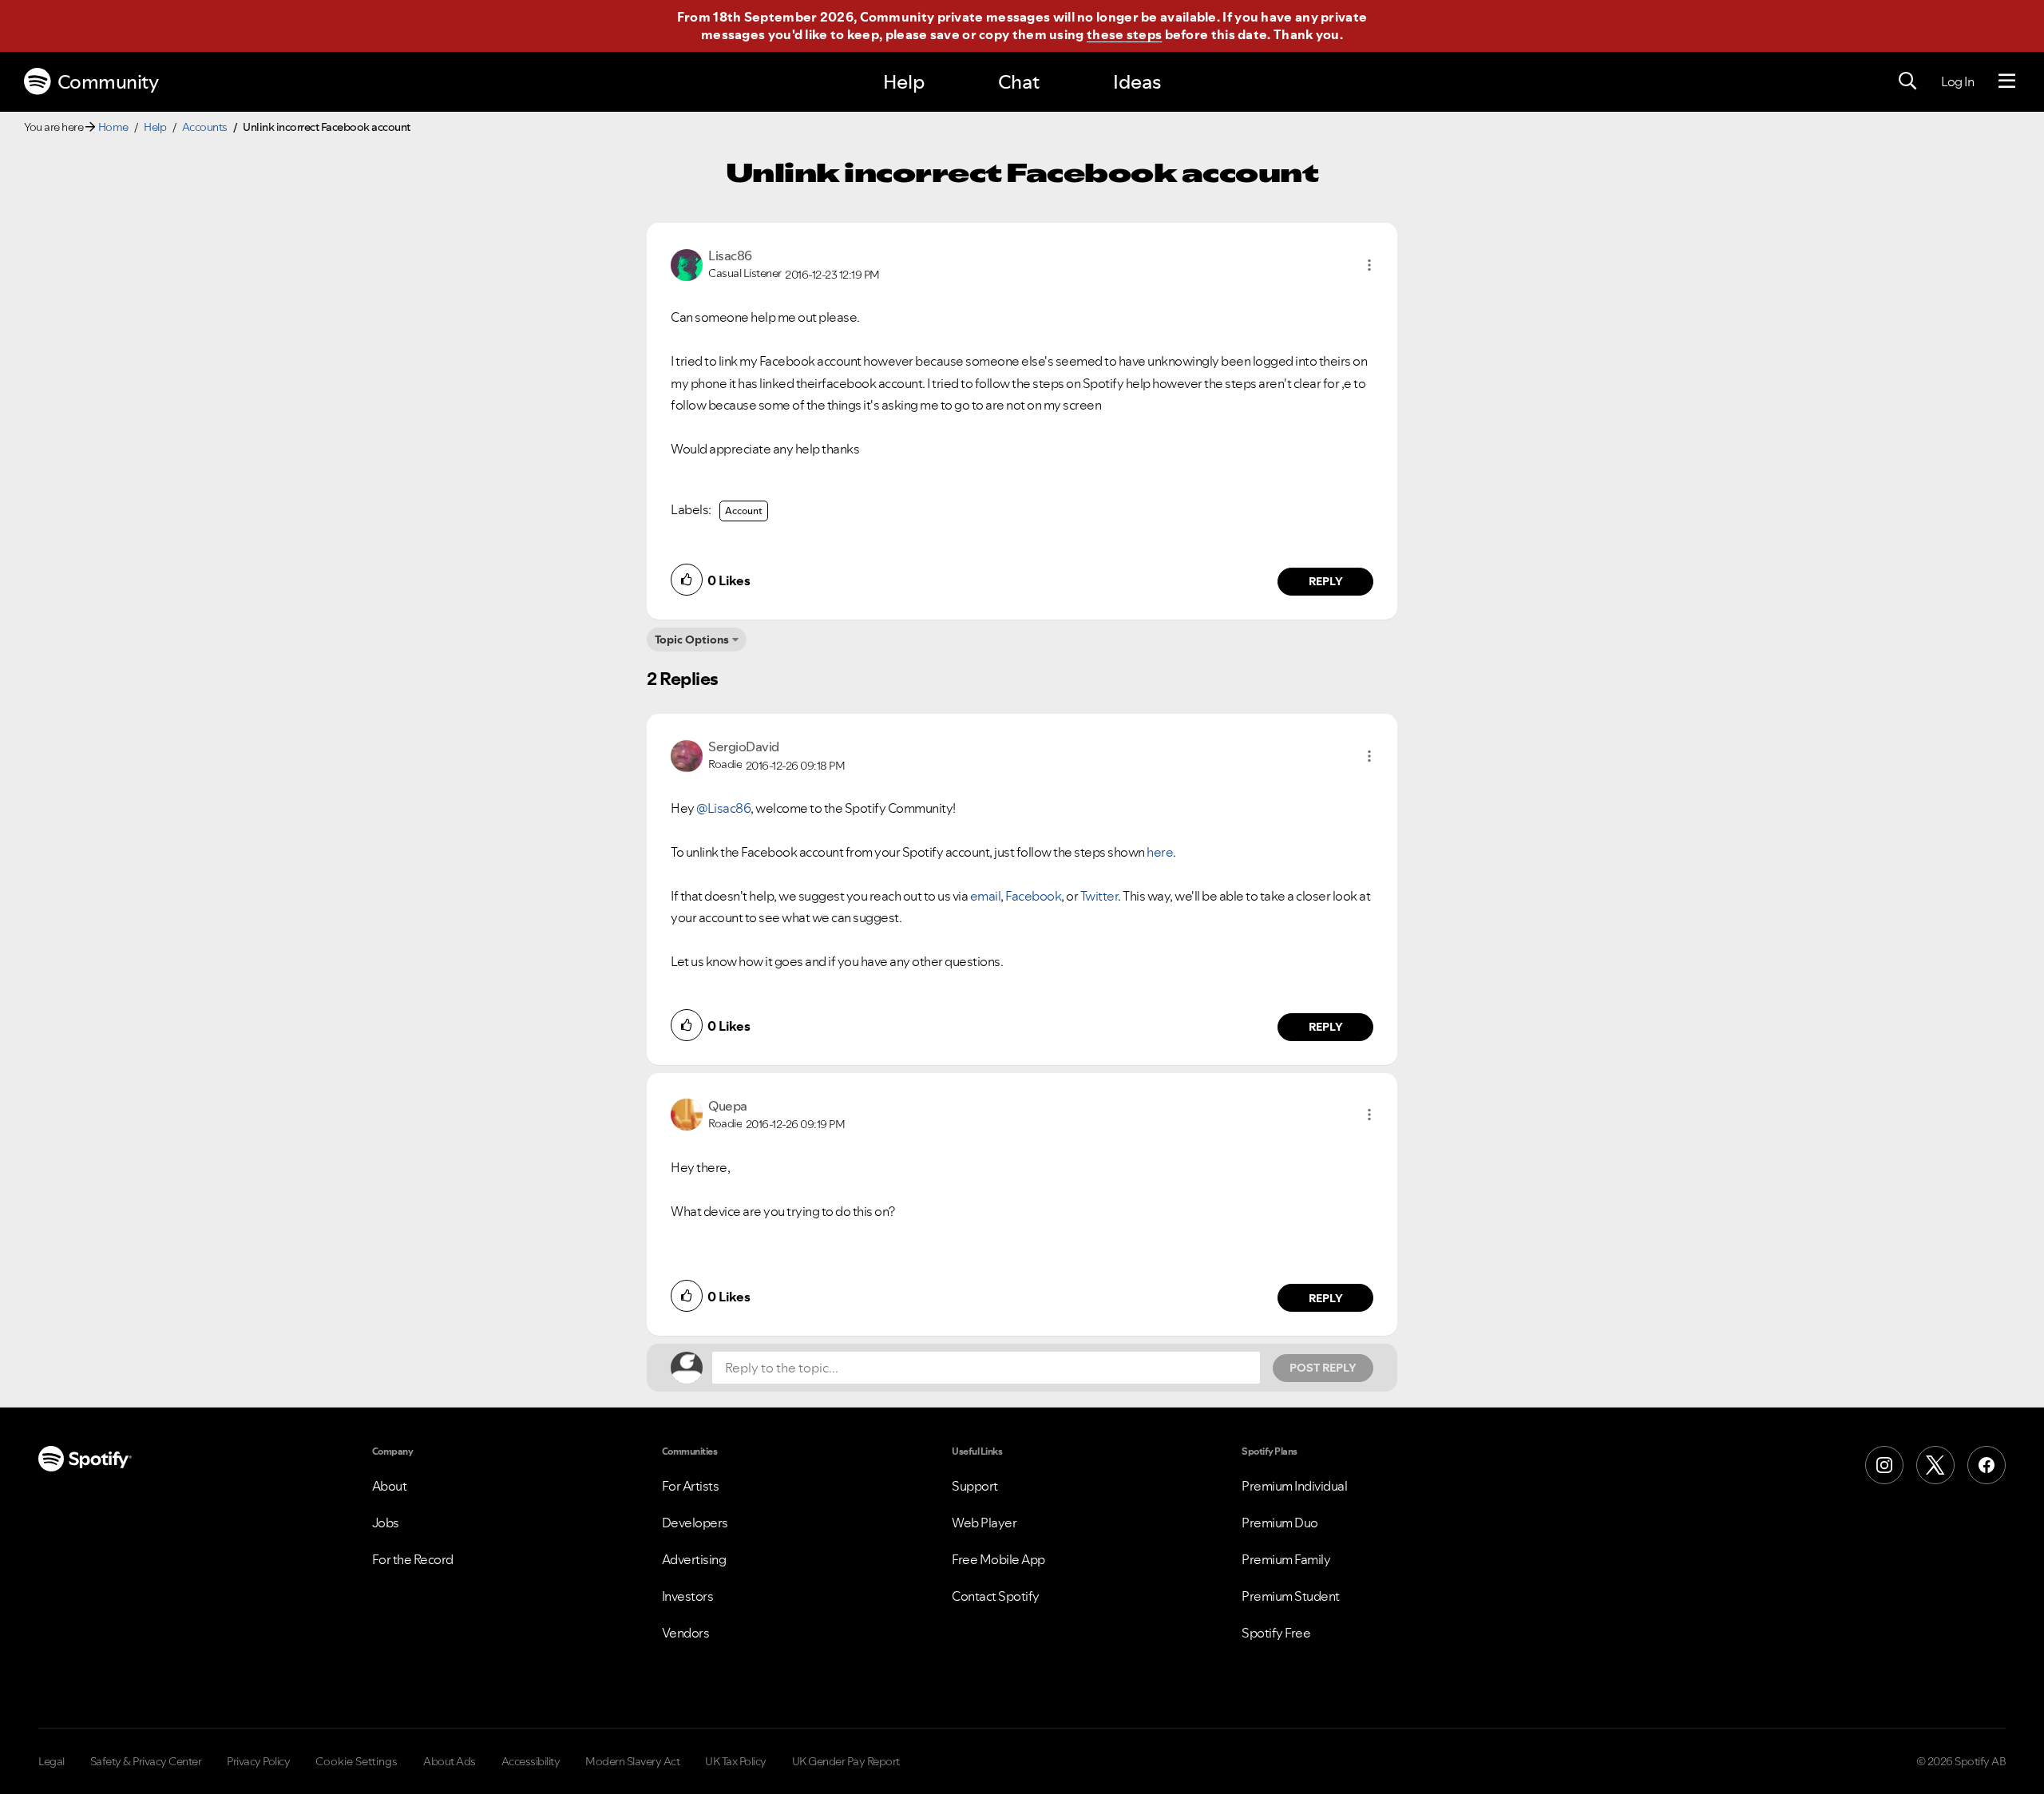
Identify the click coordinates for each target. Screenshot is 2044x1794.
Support (975, 1486)
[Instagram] (1884, 1465)
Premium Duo (1280, 1523)
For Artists (691, 1486)
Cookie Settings (357, 1761)
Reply (1326, 581)
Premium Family (1286, 1559)
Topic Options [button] (692, 640)
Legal (51, 1761)
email (986, 896)
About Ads (450, 1761)
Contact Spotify (996, 1596)
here (1160, 852)
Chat (1019, 82)
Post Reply (1323, 1368)
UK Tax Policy (736, 1761)
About (390, 1486)
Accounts (205, 127)
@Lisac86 (723, 808)
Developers (695, 1523)
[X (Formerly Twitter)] (1935, 1465)
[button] (1369, 265)
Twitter (1099, 896)
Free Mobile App (998, 1559)
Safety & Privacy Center (146, 1761)
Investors (688, 1596)
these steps (1124, 34)
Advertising (694, 1559)
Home (113, 127)
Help (904, 82)
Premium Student (1291, 1596)
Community (108, 82)
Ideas (1137, 82)
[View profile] (687, 263)
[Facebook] (1987, 1465)
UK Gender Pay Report (846, 1761)
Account (744, 511)
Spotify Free (1276, 1633)
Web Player (984, 1523)
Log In (1957, 81)
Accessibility (531, 1761)
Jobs (386, 1523)
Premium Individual (1294, 1486)
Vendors (686, 1633)
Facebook (1033, 896)
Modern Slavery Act (632, 1761)
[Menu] (2007, 81)
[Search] (1907, 81)
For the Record (413, 1559)
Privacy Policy (258, 1761)
